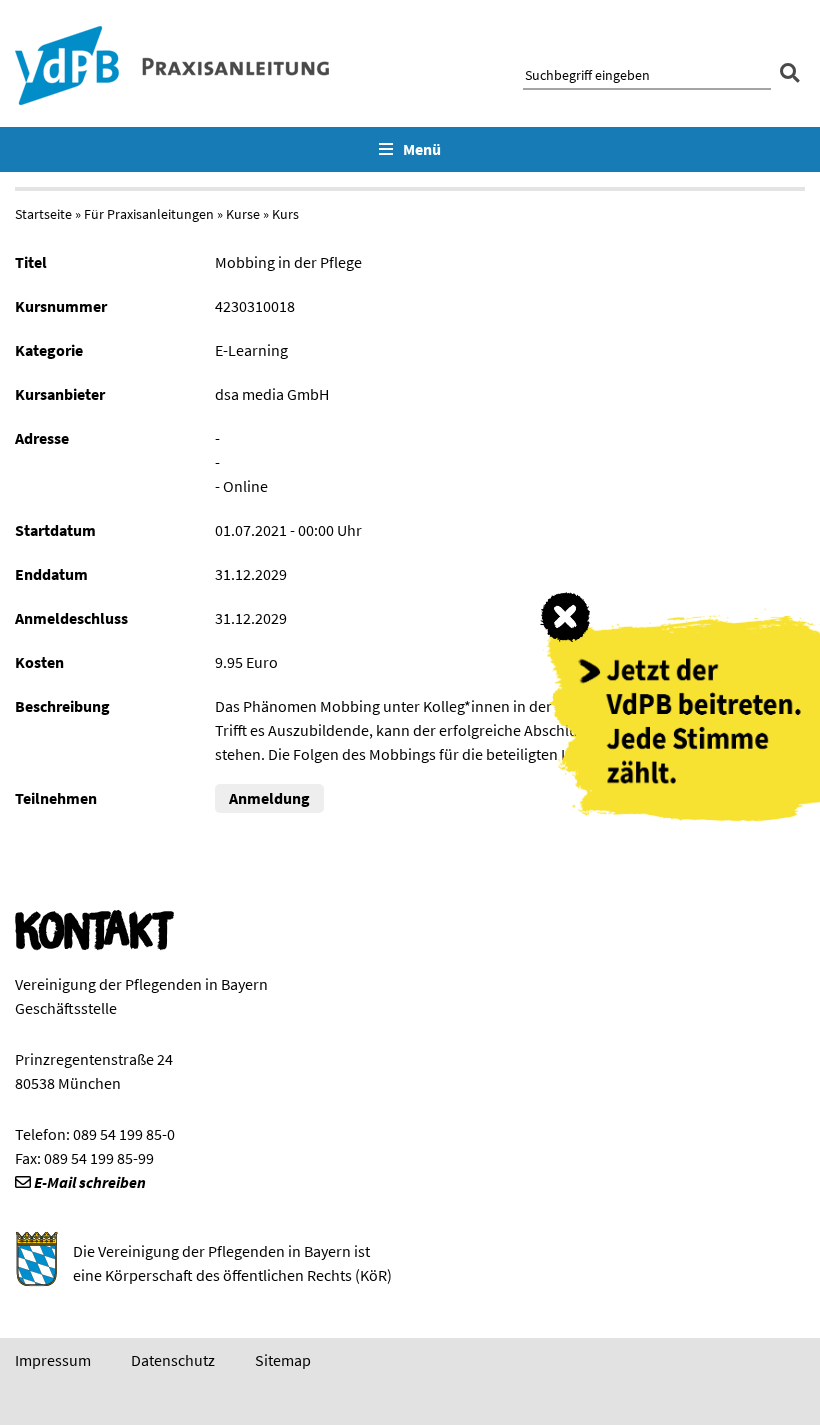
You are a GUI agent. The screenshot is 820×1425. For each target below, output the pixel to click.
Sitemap (283, 1360)
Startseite (43, 214)
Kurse (243, 214)
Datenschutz (173, 1360)
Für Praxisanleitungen (149, 214)
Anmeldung (269, 798)
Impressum (53, 1360)
